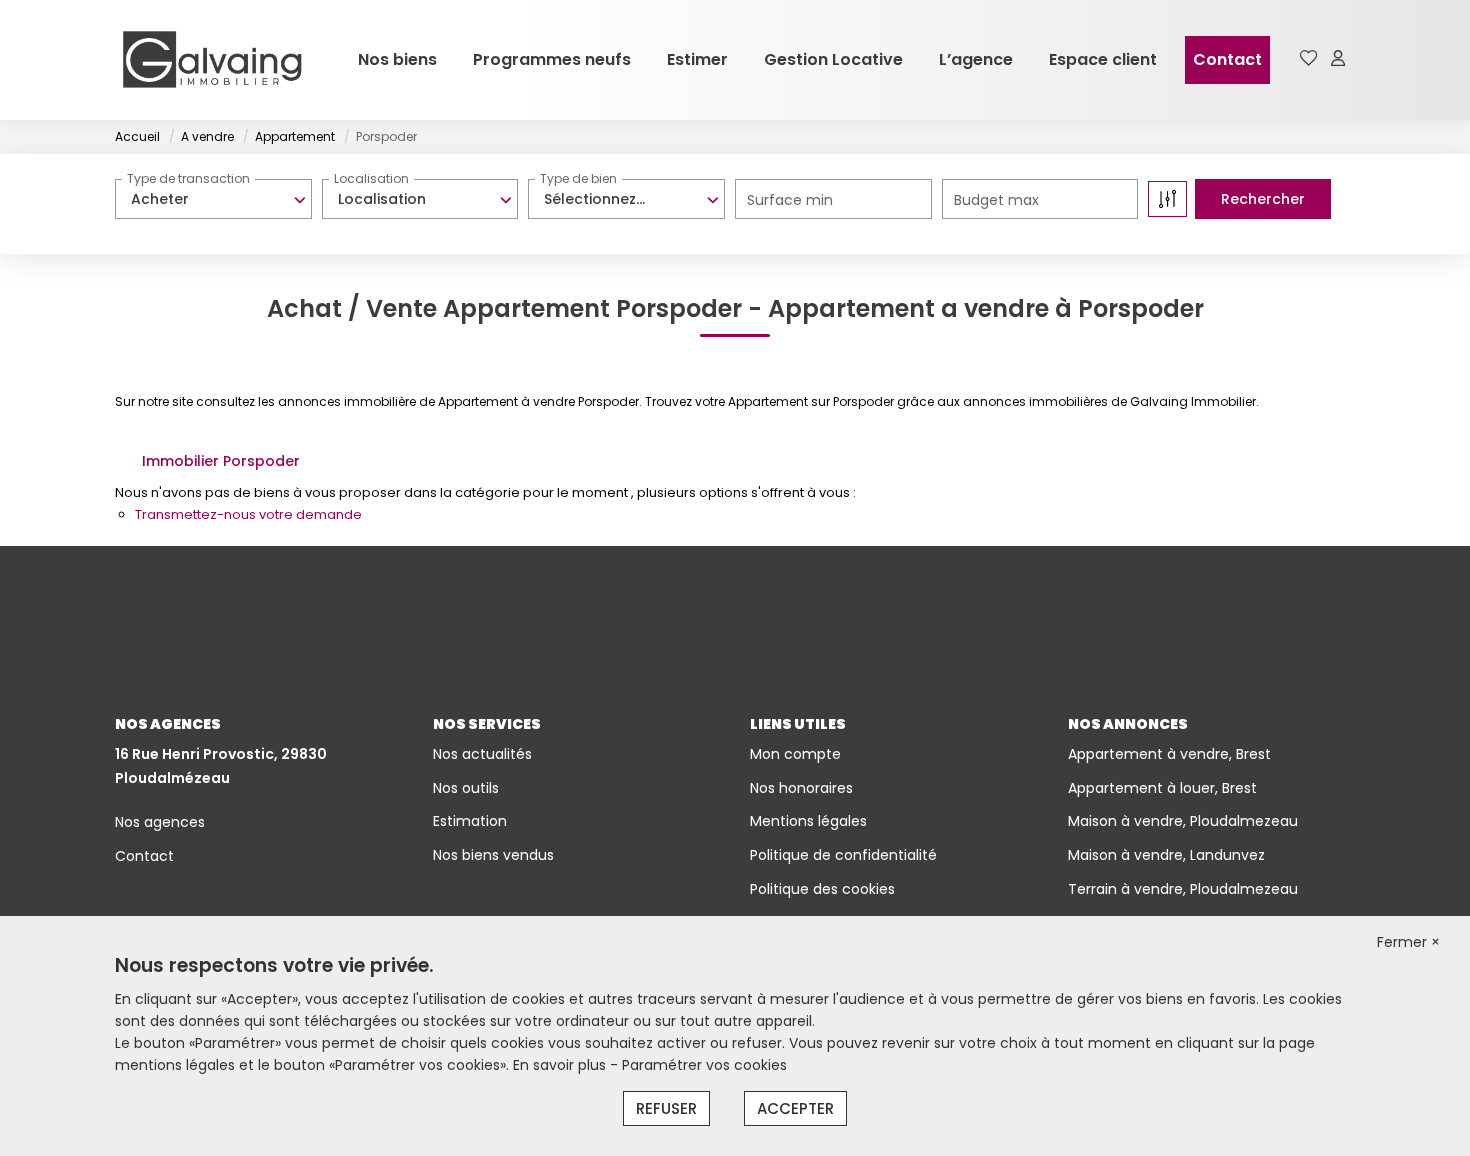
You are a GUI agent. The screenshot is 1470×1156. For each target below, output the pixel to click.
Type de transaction (188, 178)
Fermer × (1408, 942)
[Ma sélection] (1309, 59)
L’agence (976, 59)
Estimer (697, 59)
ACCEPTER (795, 1108)
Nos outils (466, 788)
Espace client (1103, 59)
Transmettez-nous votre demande (248, 514)
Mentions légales (808, 821)
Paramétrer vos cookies (704, 1065)
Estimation (470, 821)
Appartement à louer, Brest (1162, 788)
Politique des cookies (822, 889)
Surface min (790, 200)
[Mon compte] (1338, 59)
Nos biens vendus (493, 855)
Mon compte (795, 754)
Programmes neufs (552, 59)
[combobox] (213, 199)
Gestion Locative (833, 59)
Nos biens (397, 59)
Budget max (996, 200)
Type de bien (578, 178)
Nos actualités (482, 754)
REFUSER (666, 1108)
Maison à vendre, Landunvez (1166, 855)
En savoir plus (561, 1065)
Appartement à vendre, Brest (1169, 754)
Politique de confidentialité (843, 855)
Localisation (371, 178)
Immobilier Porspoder (221, 461)
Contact (1227, 59)
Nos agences (160, 822)
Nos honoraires (801, 788)
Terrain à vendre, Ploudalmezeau (1183, 889)
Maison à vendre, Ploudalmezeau (1183, 821)
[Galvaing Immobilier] (212, 60)
